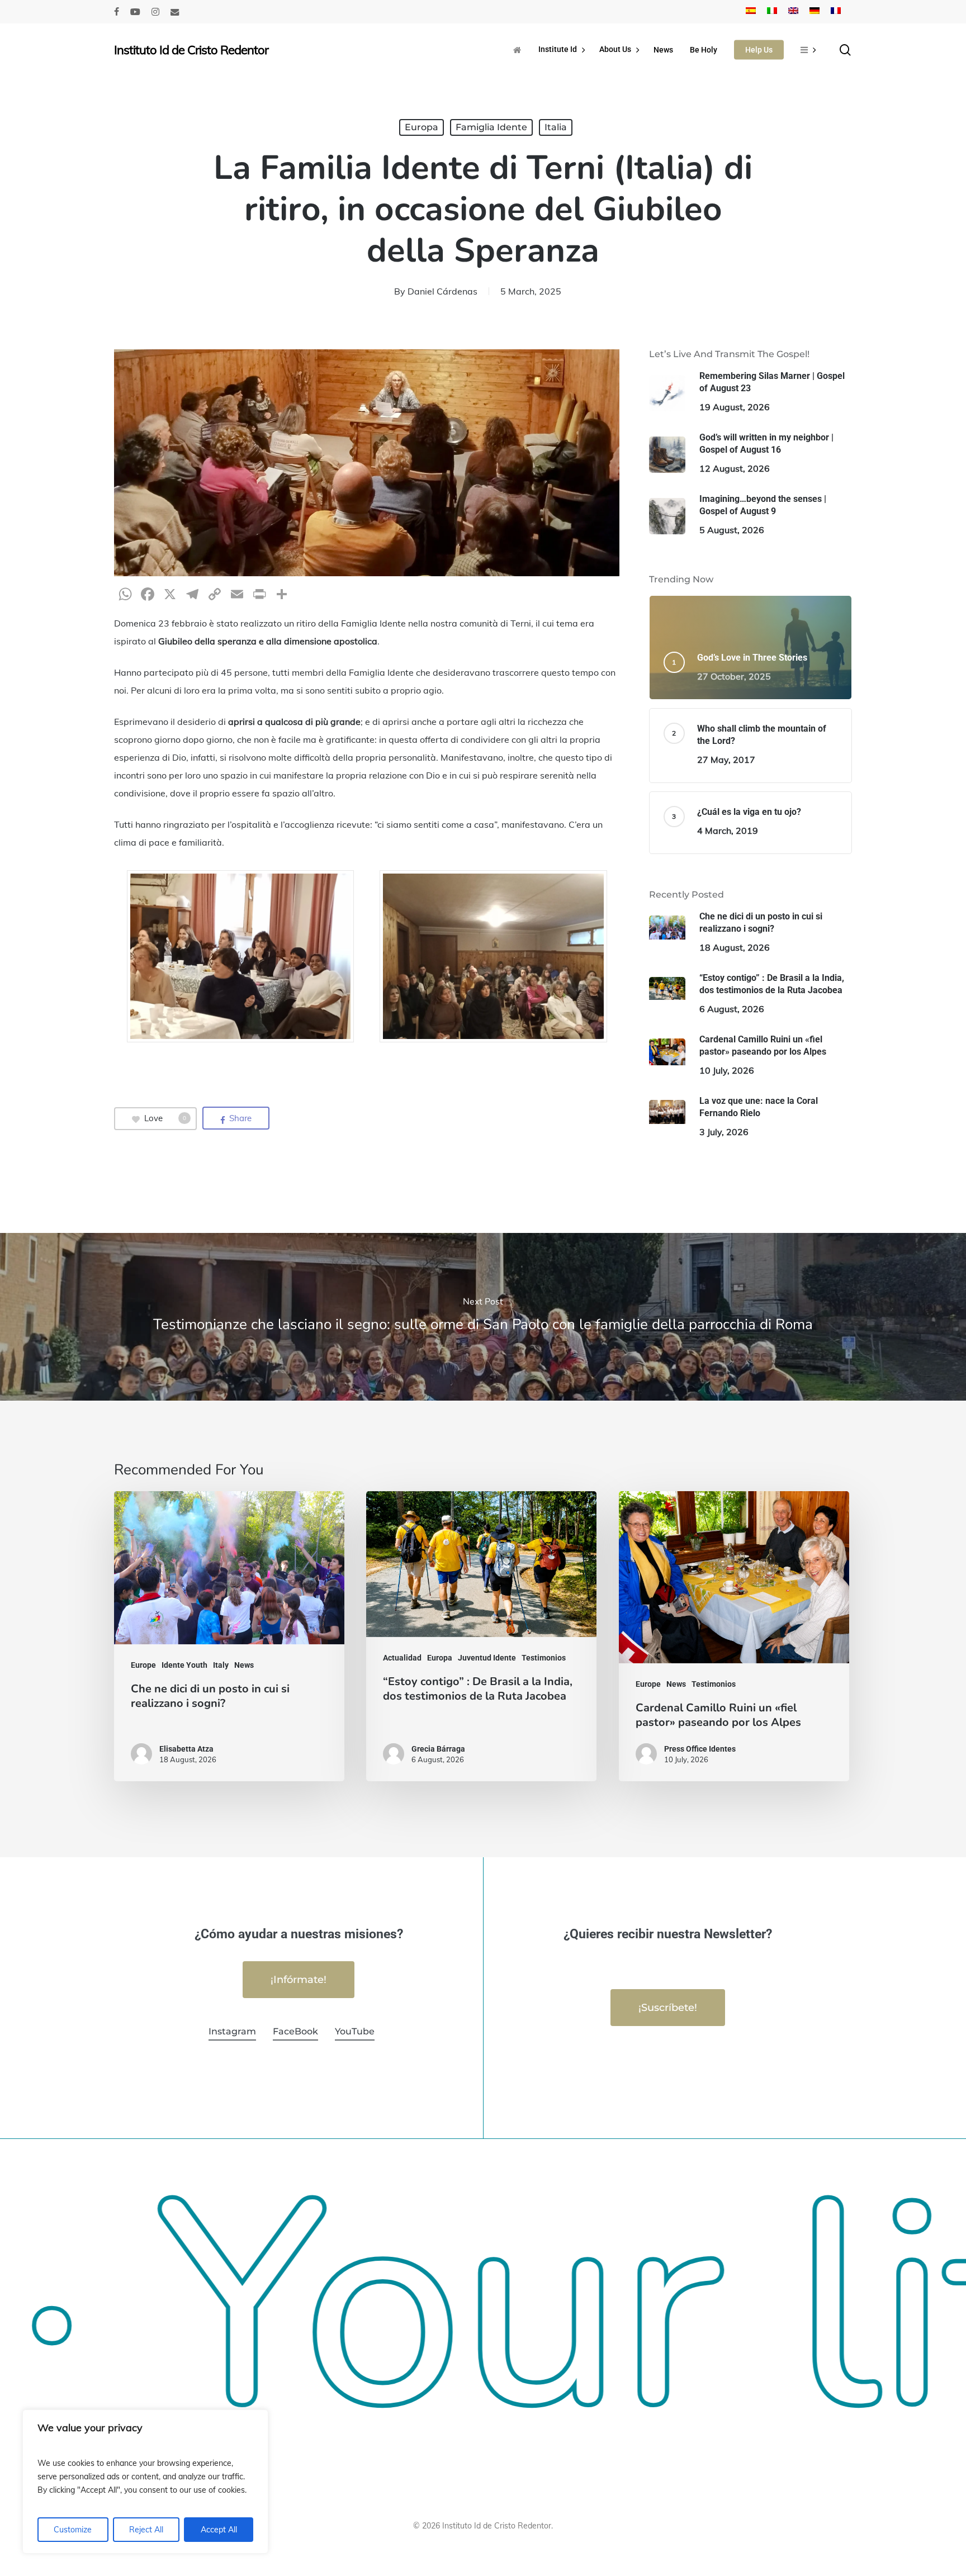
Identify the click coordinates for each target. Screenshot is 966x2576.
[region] (145, 2482)
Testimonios (544, 1658)
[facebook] (117, 12)
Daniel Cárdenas (442, 291)
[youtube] (135, 12)
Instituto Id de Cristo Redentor (191, 50)
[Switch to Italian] (772, 12)
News (244, 1665)
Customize (73, 2530)
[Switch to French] (836, 12)
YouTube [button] (355, 2031)
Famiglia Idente (491, 127)
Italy (221, 1665)
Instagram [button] (232, 2031)
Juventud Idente (487, 1658)
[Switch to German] (815, 12)
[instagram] (155, 12)
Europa (422, 127)
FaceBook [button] (295, 2031)
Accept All (219, 2530)
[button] (299, 1980)
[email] (175, 12)
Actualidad (402, 1658)
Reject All (146, 2530)
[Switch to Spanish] (751, 12)
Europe (143, 1665)
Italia (556, 127)
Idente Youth (184, 1665)
